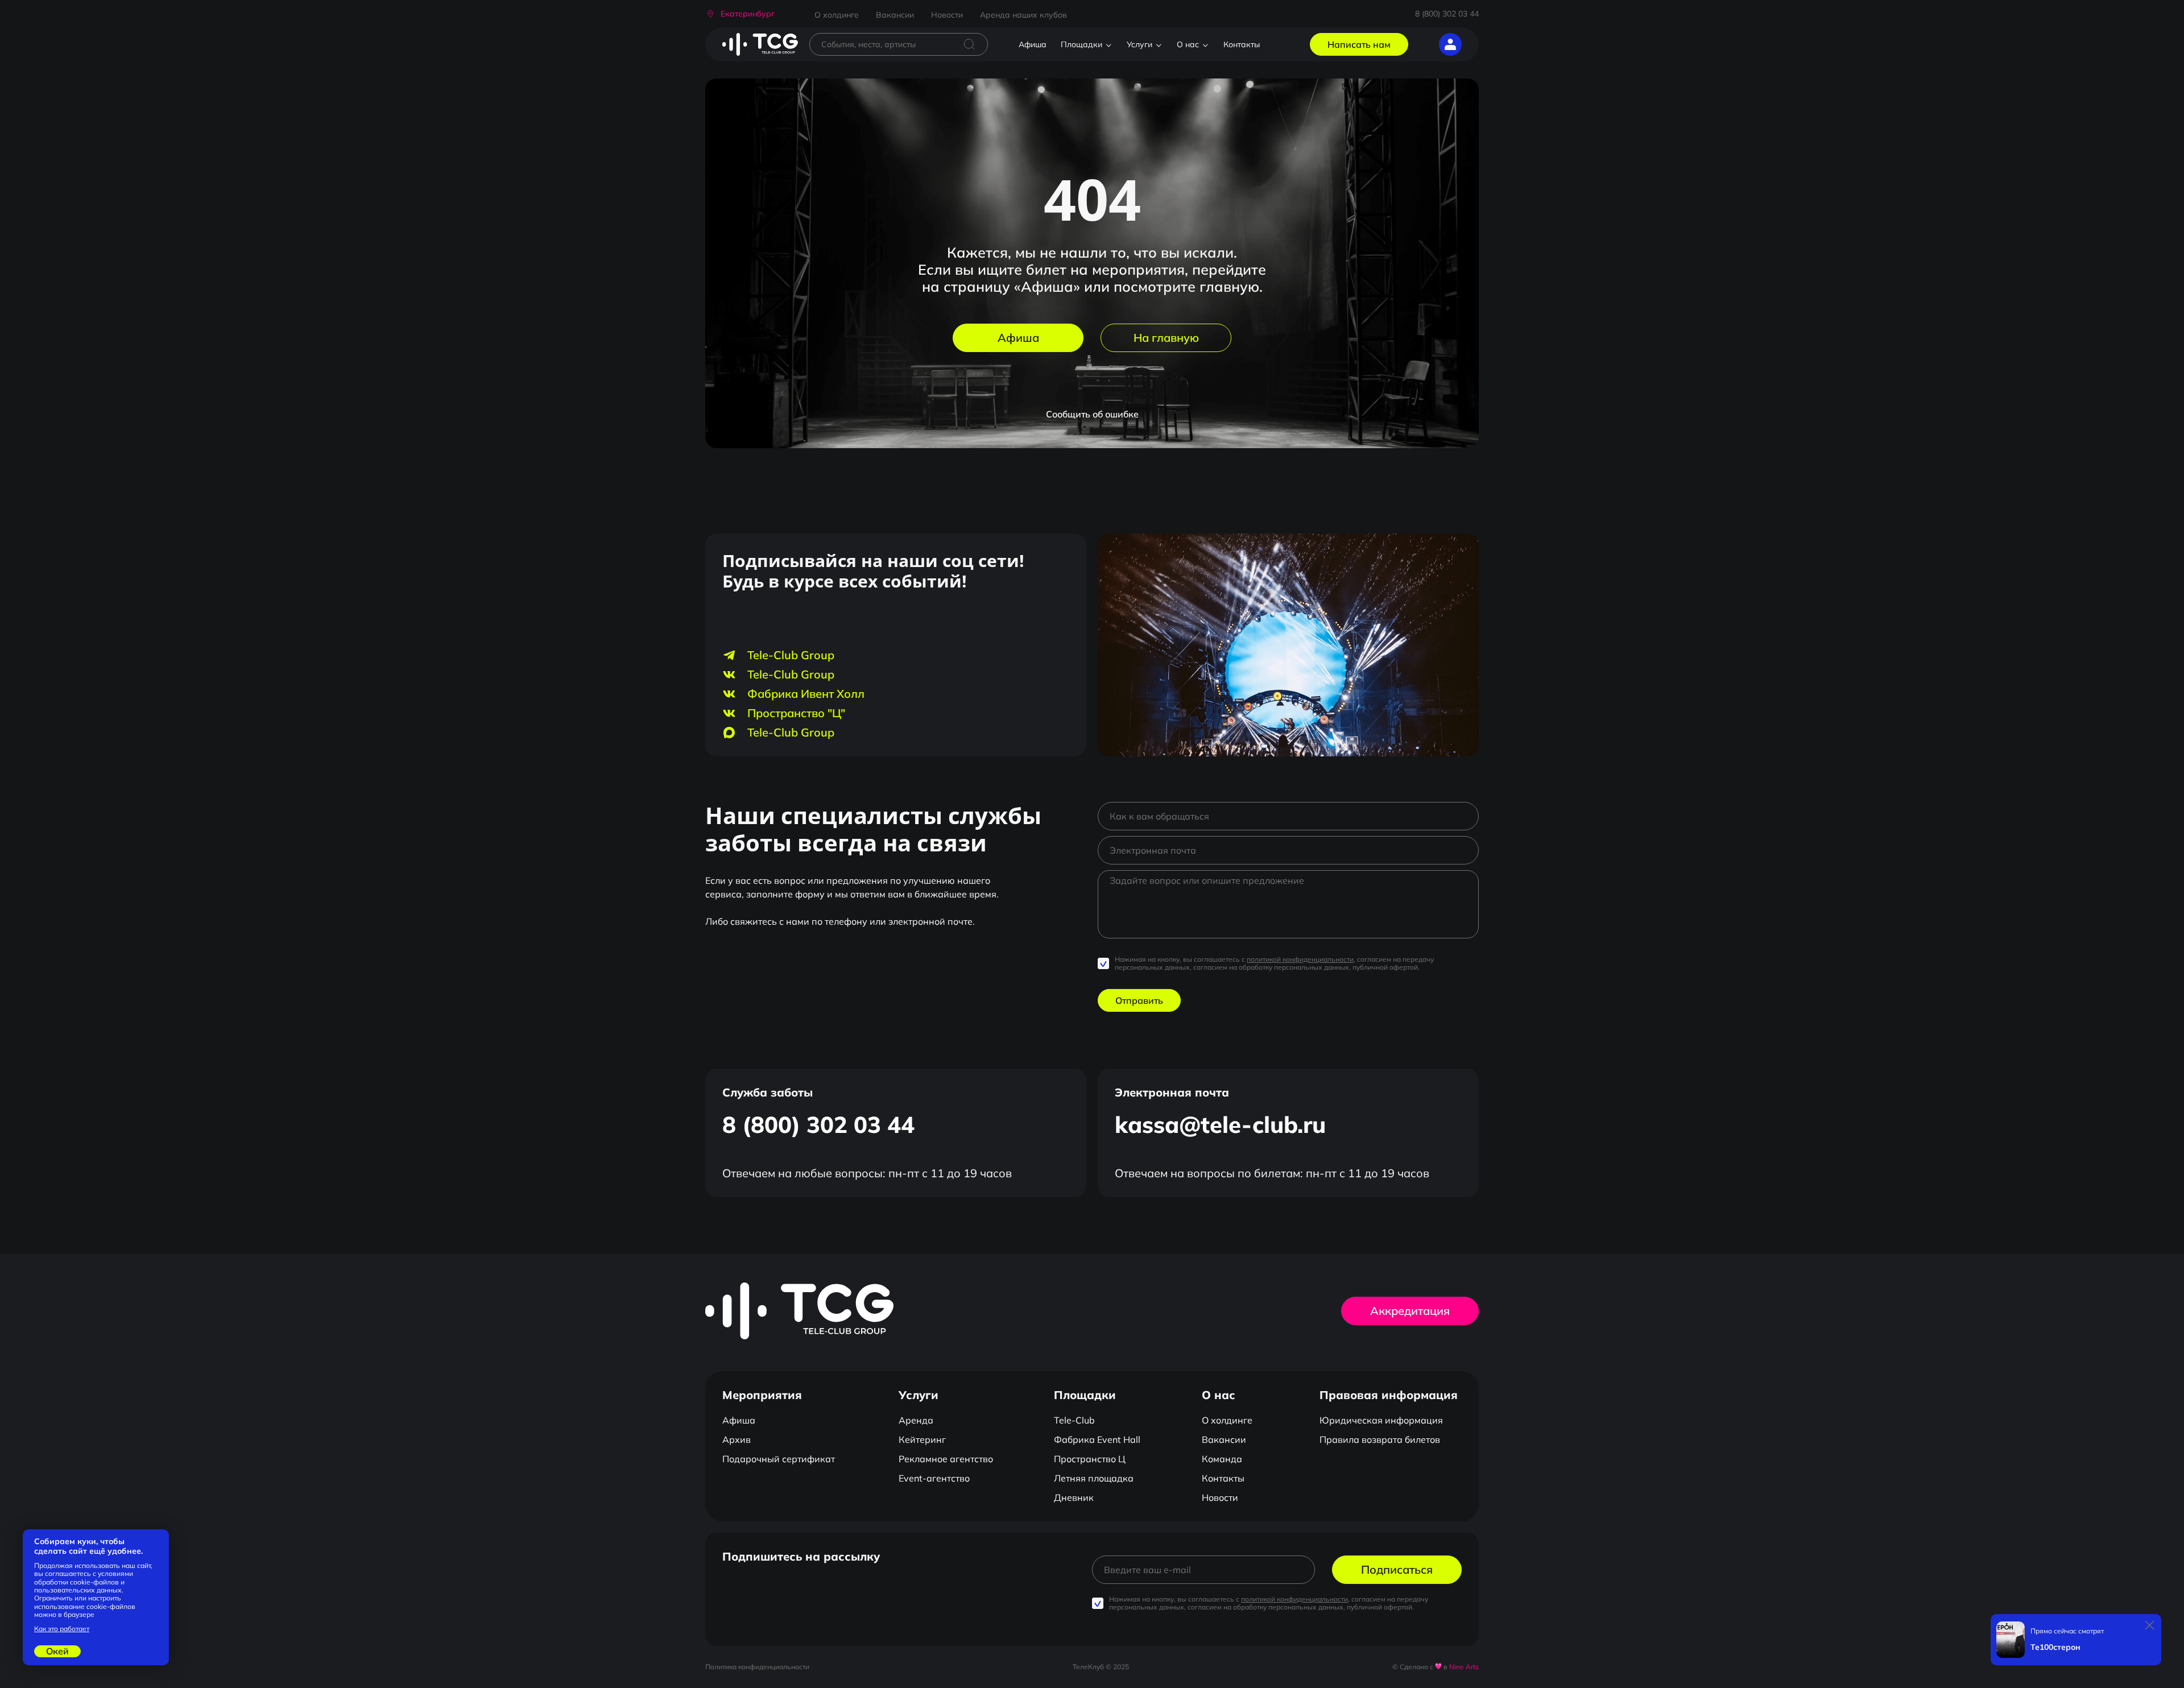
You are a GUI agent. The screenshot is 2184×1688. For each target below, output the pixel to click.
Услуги (1139, 44)
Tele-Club (1074, 1420)
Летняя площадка (1094, 1478)
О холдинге (837, 15)
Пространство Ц (1090, 1459)
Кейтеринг (922, 1439)
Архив (737, 1439)
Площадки (1081, 44)
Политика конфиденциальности (757, 1667)
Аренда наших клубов (1023, 15)
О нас (1188, 44)
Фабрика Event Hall (1097, 1439)
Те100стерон (2055, 1647)
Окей (57, 1651)
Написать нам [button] (1359, 44)
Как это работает (62, 1629)
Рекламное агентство (946, 1459)
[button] (740, 14)
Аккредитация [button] (1410, 1311)
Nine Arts (1464, 1667)
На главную (1166, 338)
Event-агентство (934, 1478)
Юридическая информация (1381, 1420)
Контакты (1242, 44)
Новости (947, 15)
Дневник (1074, 1497)
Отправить (1139, 1000)
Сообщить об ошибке (1092, 414)
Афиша (1033, 44)
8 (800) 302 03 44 (1447, 14)
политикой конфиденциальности (1300, 959)
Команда (1222, 1459)
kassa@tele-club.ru (1220, 1124)
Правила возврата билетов (1380, 1439)
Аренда (916, 1420)
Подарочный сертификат (779, 1459)
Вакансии (895, 15)
